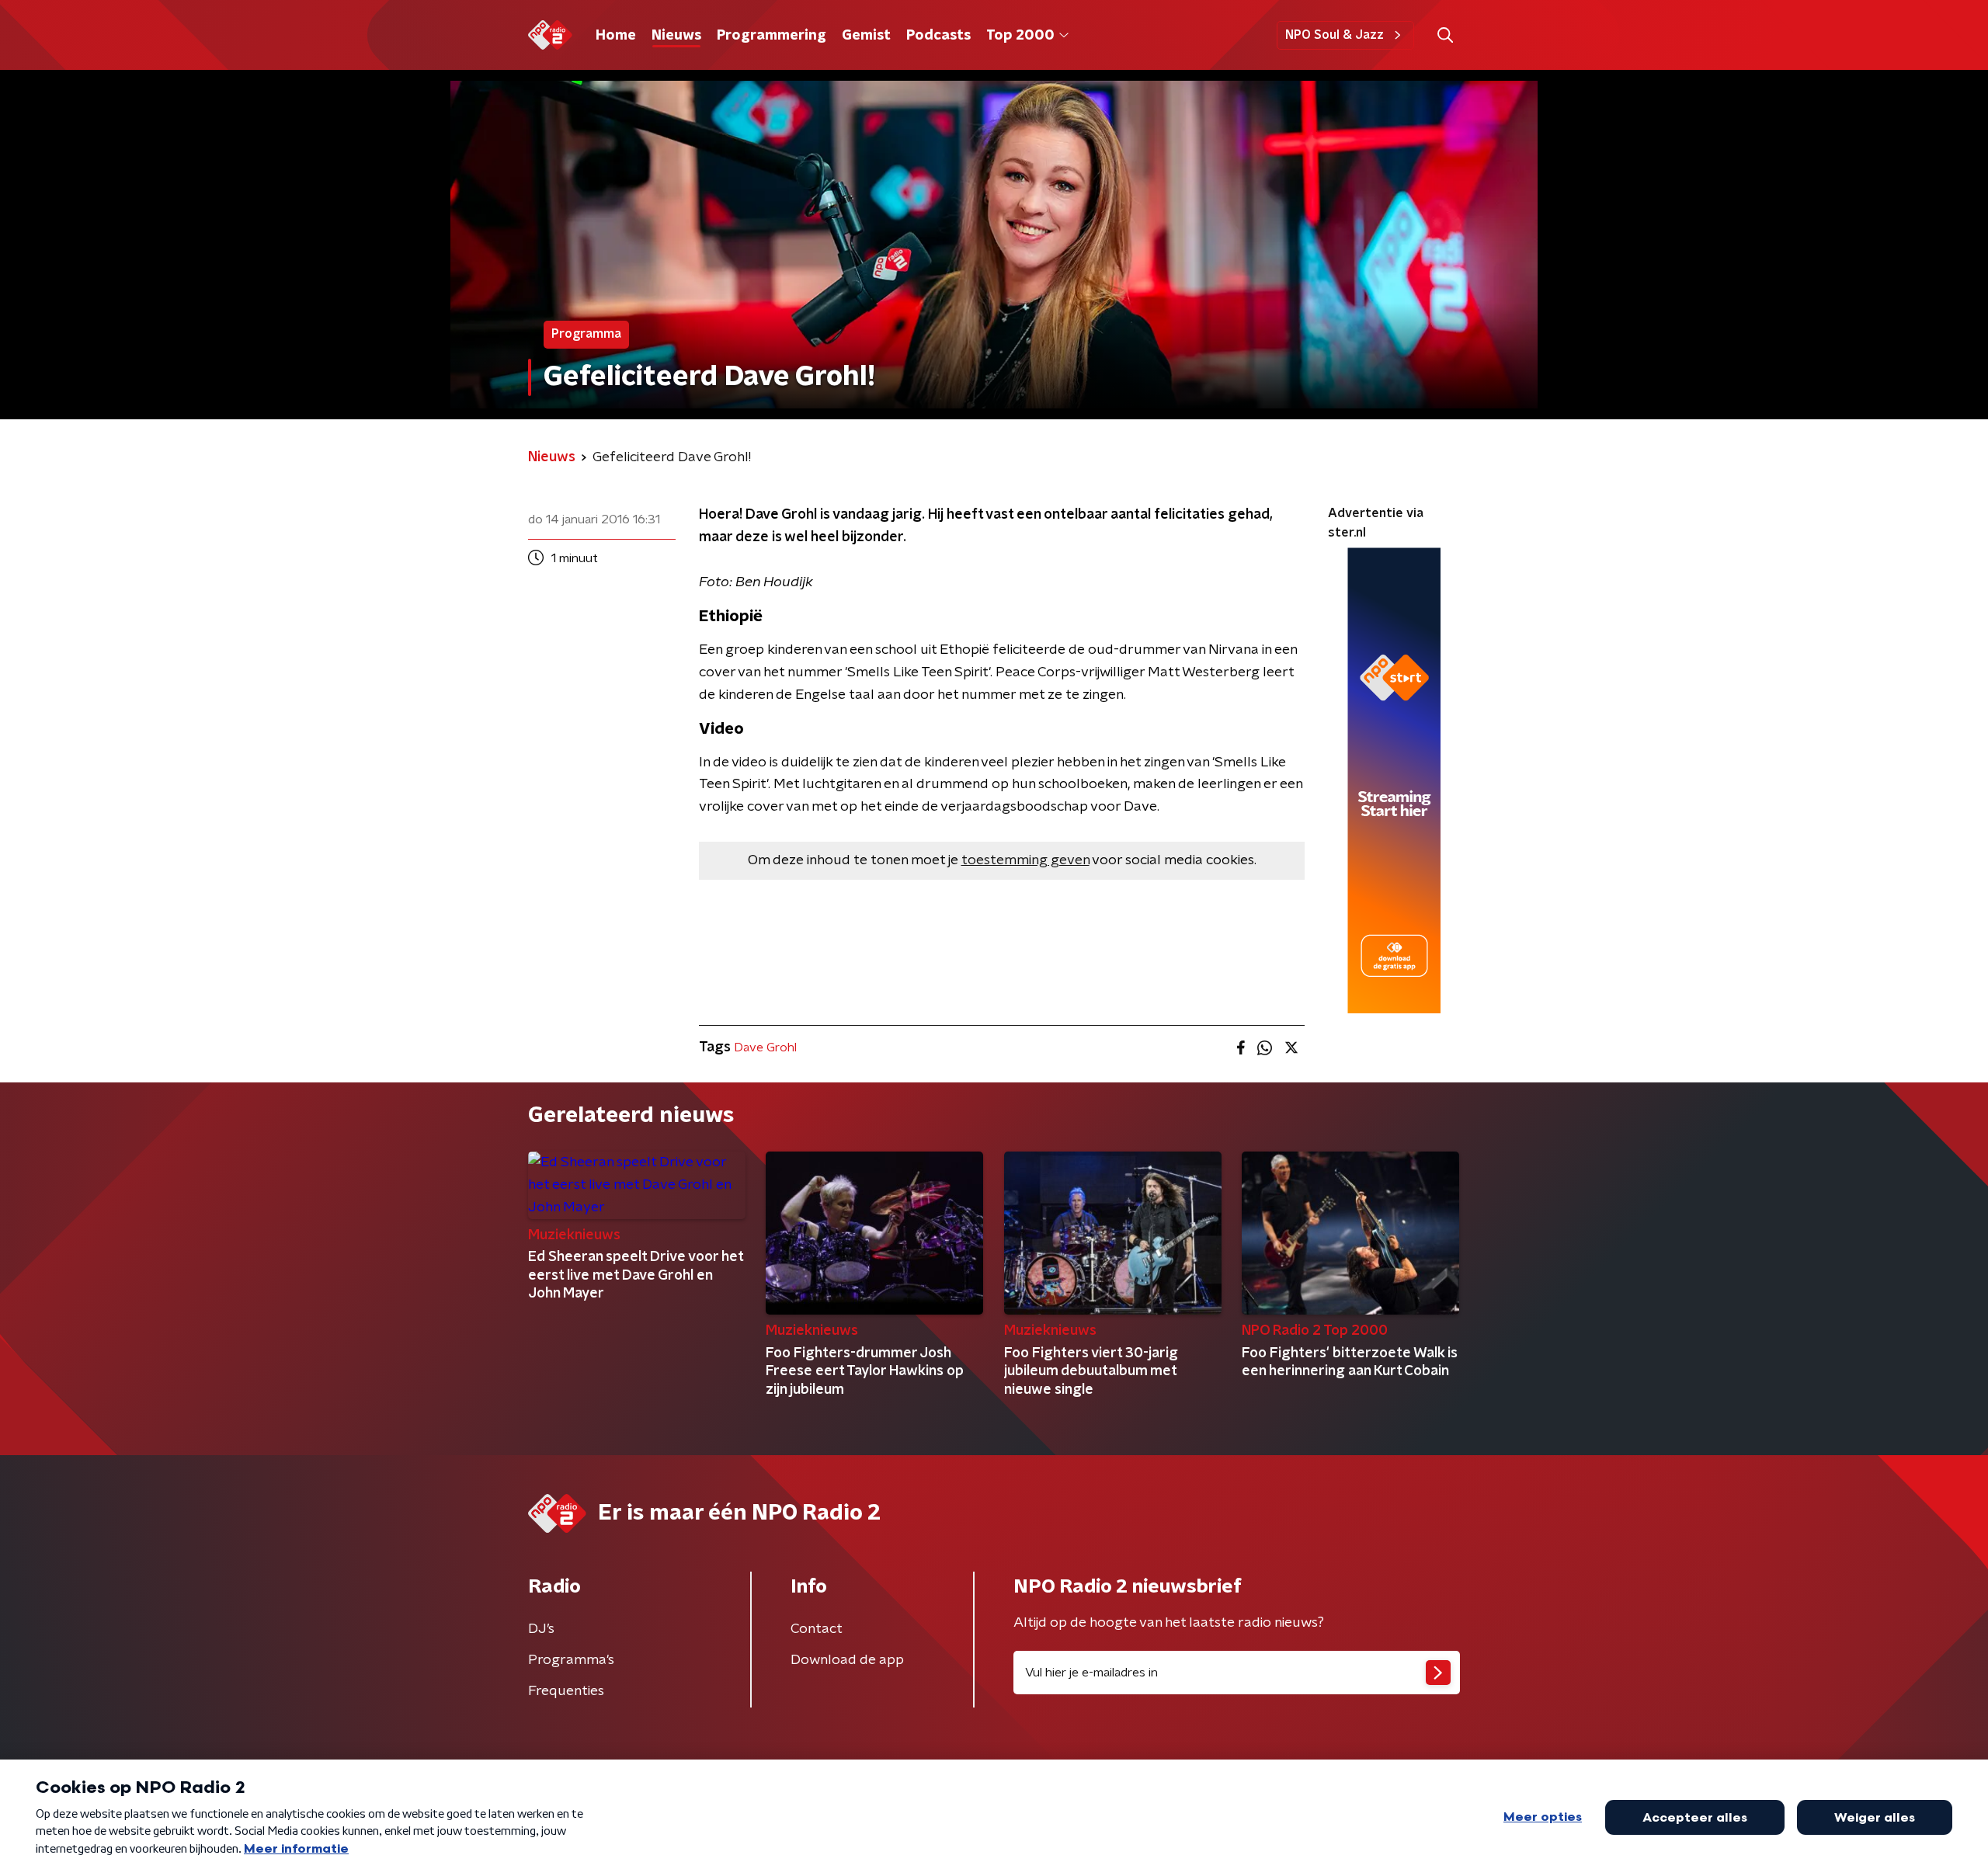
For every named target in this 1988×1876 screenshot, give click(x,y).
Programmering (772, 36)
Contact (817, 1629)
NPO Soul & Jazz (1335, 35)
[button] (1445, 35)
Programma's (571, 1660)
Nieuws (676, 36)
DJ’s (541, 1629)
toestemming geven (1025, 860)
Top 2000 (1020, 36)
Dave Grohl (765, 1047)
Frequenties (566, 1691)
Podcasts (938, 36)
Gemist (866, 36)
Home (616, 36)
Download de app (847, 1660)
